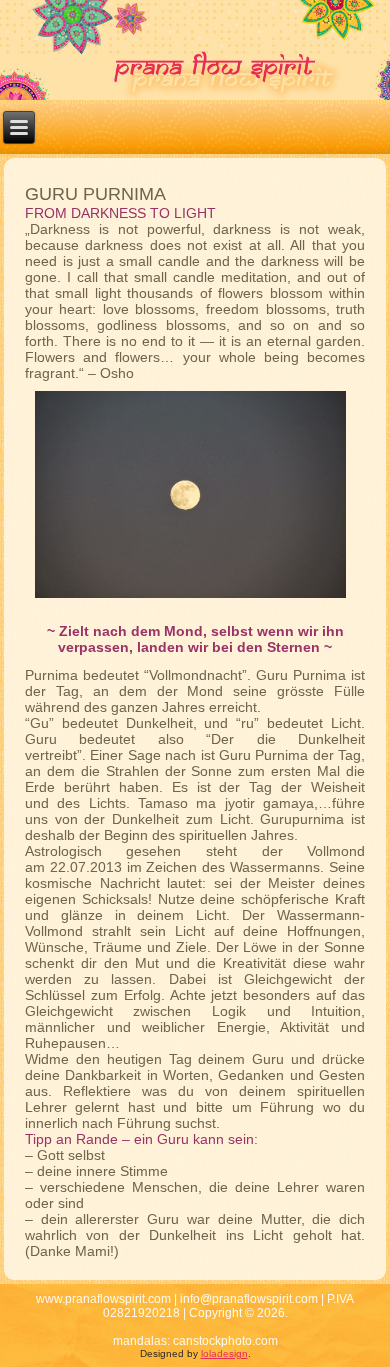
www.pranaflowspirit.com (103, 1299)
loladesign (224, 1353)
